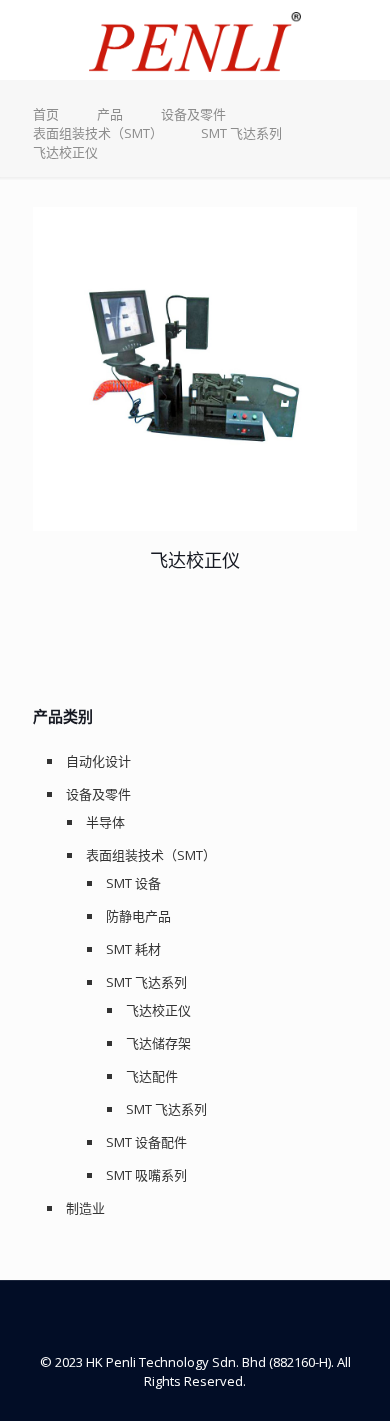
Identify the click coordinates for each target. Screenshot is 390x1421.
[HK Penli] (195, 40)
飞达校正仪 (195, 560)
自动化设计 (98, 761)
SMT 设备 (133, 883)
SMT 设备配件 (146, 1142)
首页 (46, 114)
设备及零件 (193, 114)
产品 (110, 114)
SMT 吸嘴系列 (146, 1175)
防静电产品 (138, 916)
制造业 (85, 1208)
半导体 (105, 822)
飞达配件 (152, 1076)
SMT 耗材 (133, 949)
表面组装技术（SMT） (98, 133)
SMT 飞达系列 (241, 133)
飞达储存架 (158, 1043)
